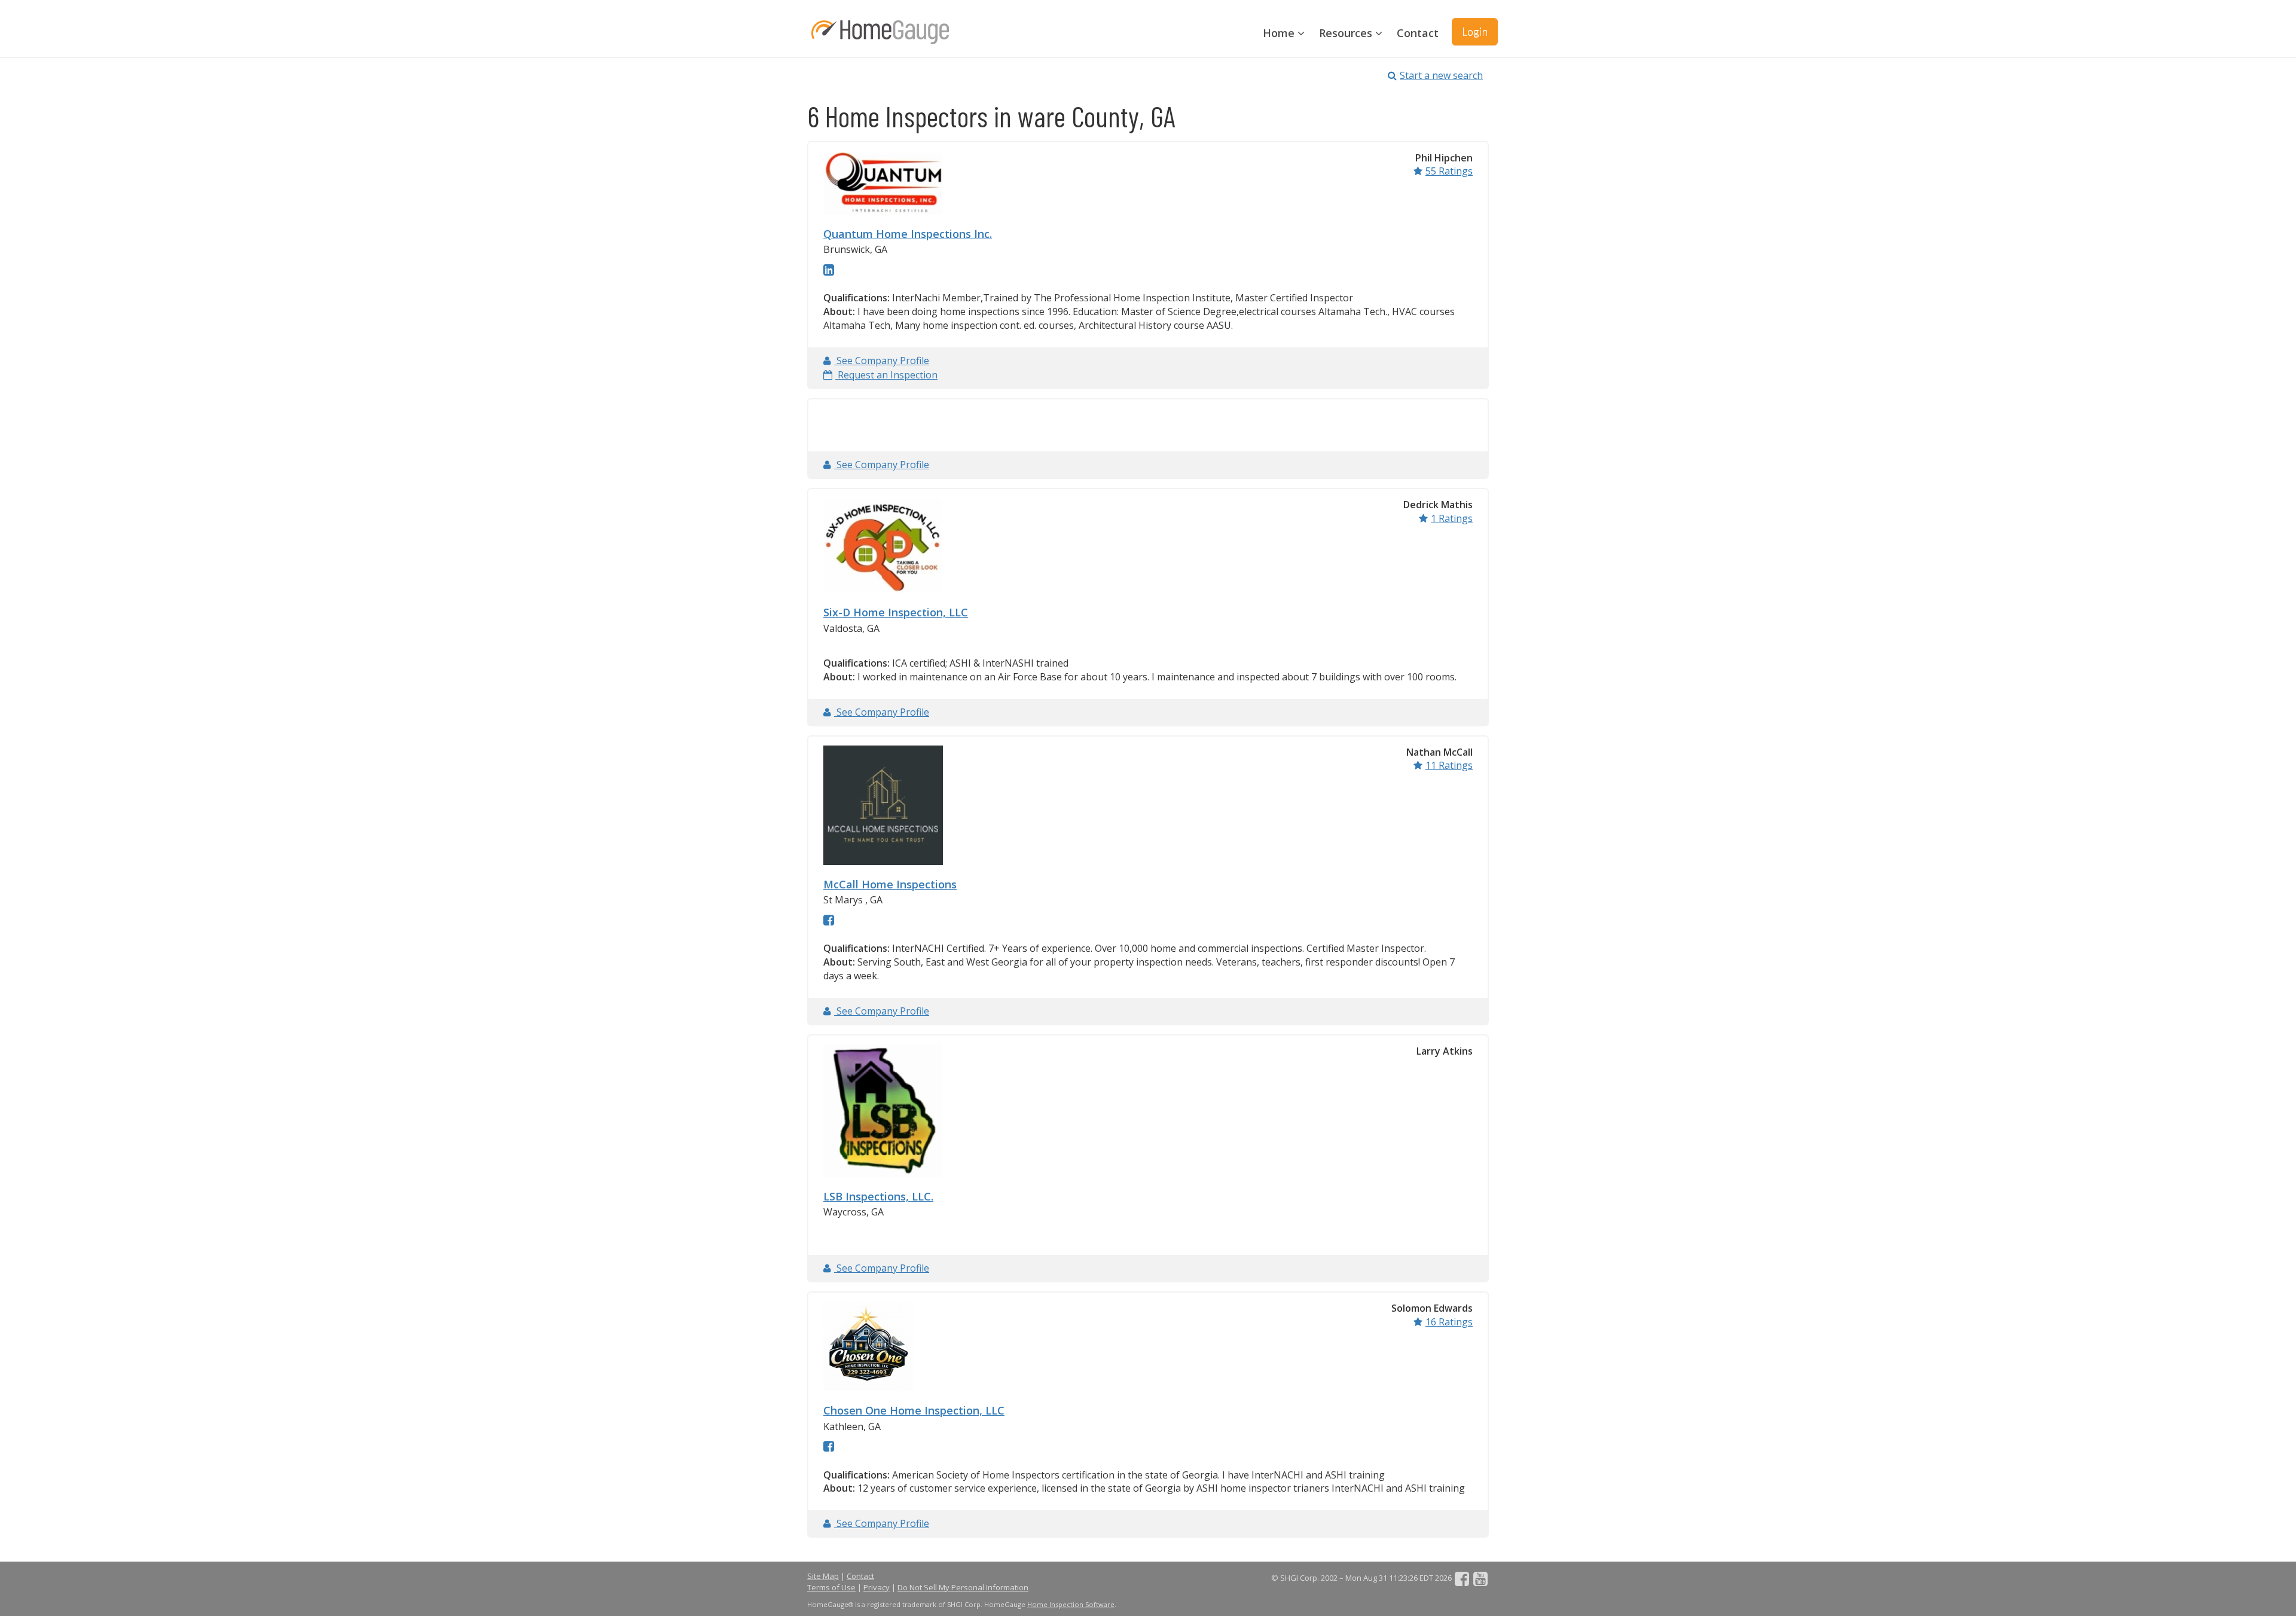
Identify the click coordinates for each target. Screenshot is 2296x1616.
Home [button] (1280, 33)
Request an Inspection (886, 375)
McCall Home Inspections (890, 884)
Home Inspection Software (1071, 1604)
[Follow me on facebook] (829, 919)
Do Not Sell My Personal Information (963, 1587)
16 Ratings (1449, 1322)
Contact (1418, 33)
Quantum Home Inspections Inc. (908, 234)
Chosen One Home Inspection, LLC (914, 1410)
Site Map (823, 1576)
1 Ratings (1452, 518)
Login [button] (1475, 31)
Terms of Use (831, 1587)
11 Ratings (1449, 765)
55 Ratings (1449, 171)
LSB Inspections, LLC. (878, 1196)
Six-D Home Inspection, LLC (896, 612)
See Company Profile (882, 361)
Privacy (877, 1587)
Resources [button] (1347, 33)
